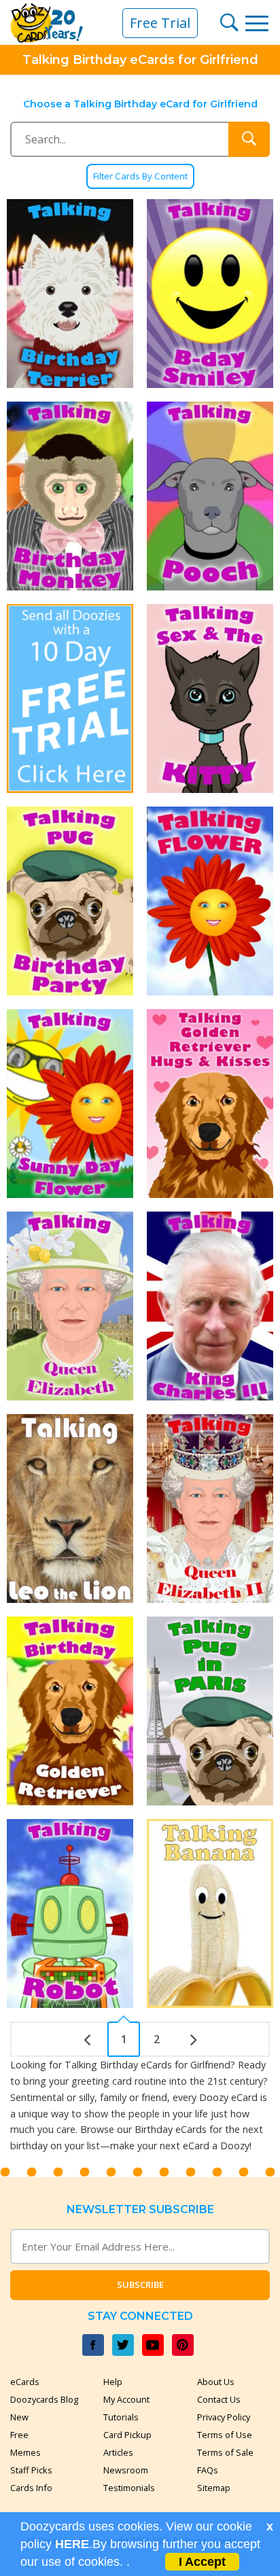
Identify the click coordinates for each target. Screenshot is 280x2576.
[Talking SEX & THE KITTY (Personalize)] (210, 699)
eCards (25, 2382)
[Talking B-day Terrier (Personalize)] (70, 294)
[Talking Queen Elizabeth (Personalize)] (70, 1306)
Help (113, 2382)
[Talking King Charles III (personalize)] (210, 1306)
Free (19, 2435)
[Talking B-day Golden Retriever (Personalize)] (70, 1711)
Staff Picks (31, 2470)
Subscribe (140, 2284)
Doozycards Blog (44, 2399)
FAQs (208, 2470)
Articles (118, 2452)
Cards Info (31, 2488)
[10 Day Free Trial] (70, 699)
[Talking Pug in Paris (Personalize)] (210, 1711)
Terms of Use (225, 2435)
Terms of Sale (225, 2452)
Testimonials (129, 2488)
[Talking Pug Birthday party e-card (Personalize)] (70, 901)
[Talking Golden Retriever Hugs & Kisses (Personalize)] (210, 1104)
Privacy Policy (224, 2417)
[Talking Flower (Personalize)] (210, 901)
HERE (72, 2544)
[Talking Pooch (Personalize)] (210, 496)
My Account (126, 2399)
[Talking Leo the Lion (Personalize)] (70, 1508)
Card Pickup (127, 2435)
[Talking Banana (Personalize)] (210, 1913)
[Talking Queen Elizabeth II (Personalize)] (210, 1508)
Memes (25, 2452)
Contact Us (219, 2399)
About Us (216, 2382)
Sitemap (214, 2488)
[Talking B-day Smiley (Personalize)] (210, 294)
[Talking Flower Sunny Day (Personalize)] (70, 1104)
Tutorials (121, 2417)
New (19, 2417)
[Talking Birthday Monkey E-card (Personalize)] (70, 496)
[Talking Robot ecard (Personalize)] (70, 1913)
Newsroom (126, 2470)
